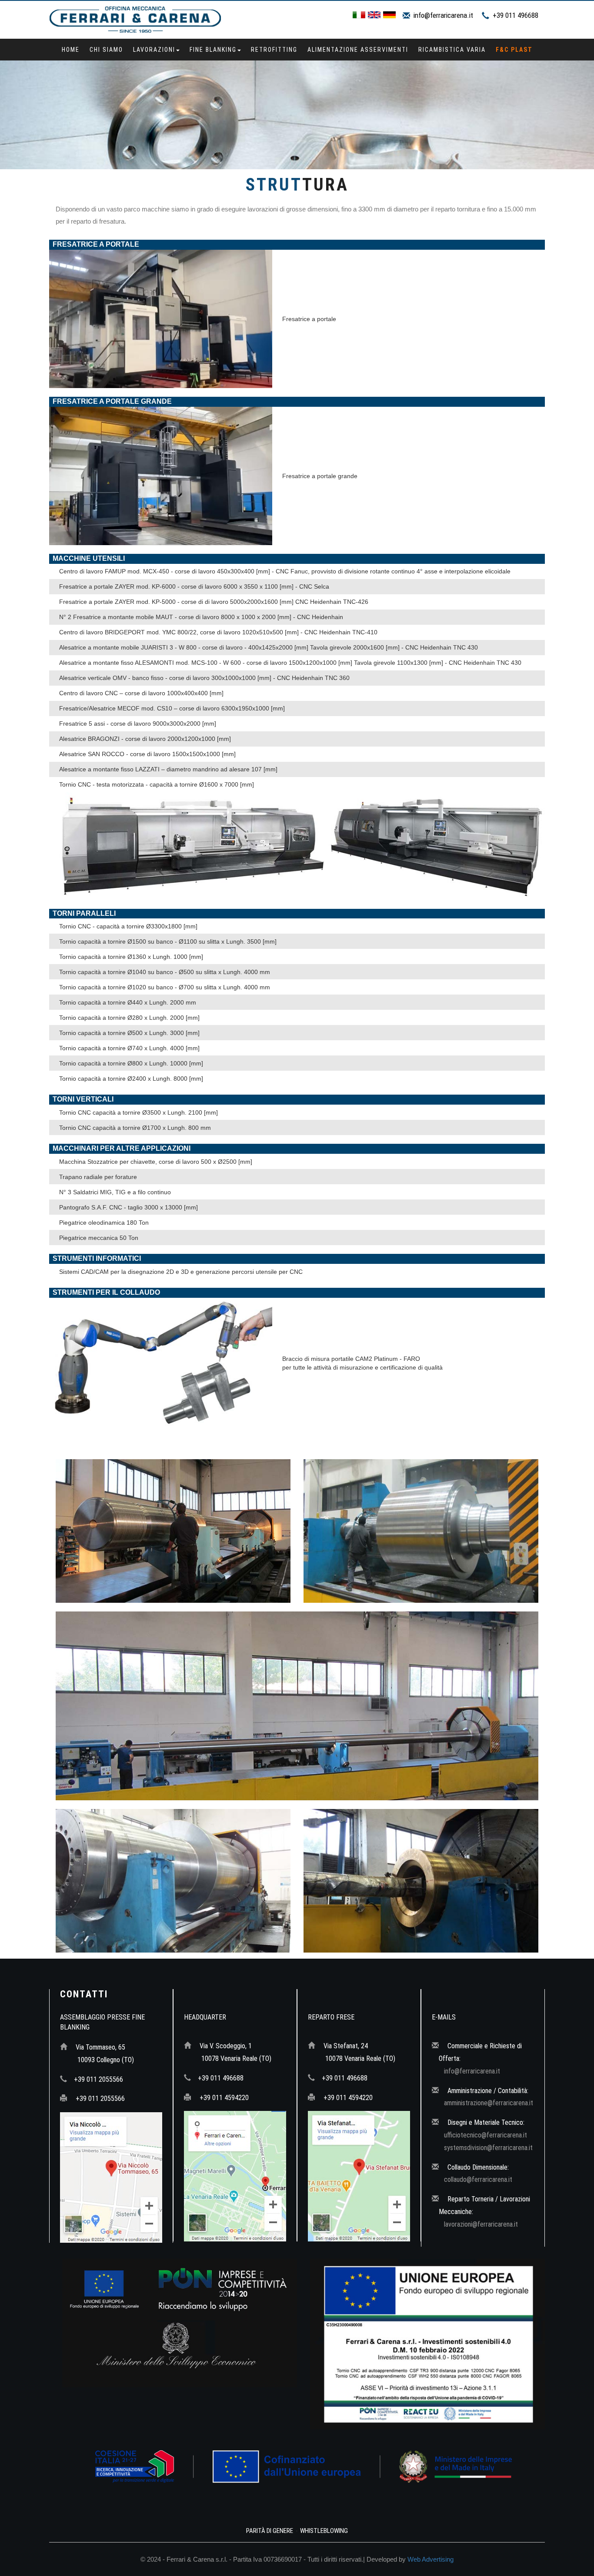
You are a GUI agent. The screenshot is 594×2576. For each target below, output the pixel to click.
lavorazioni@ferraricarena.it (481, 2224)
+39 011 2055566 (98, 2079)
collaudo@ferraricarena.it (478, 2179)
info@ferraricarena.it (443, 15)
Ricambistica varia (452, 50)
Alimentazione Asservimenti (358, 50)
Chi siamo (106, 50)
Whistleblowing (324, 2531)
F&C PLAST (514, 50)
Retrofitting (274, 50)
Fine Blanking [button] (213, 50)
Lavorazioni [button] (154, 50)
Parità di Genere (270, 2531)
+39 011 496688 (516, 15)
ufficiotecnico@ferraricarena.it (486, 2135)
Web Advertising (430, 2559)
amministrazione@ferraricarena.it (489, 2103)
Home (71, 50)
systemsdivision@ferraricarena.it (488, 2148)
